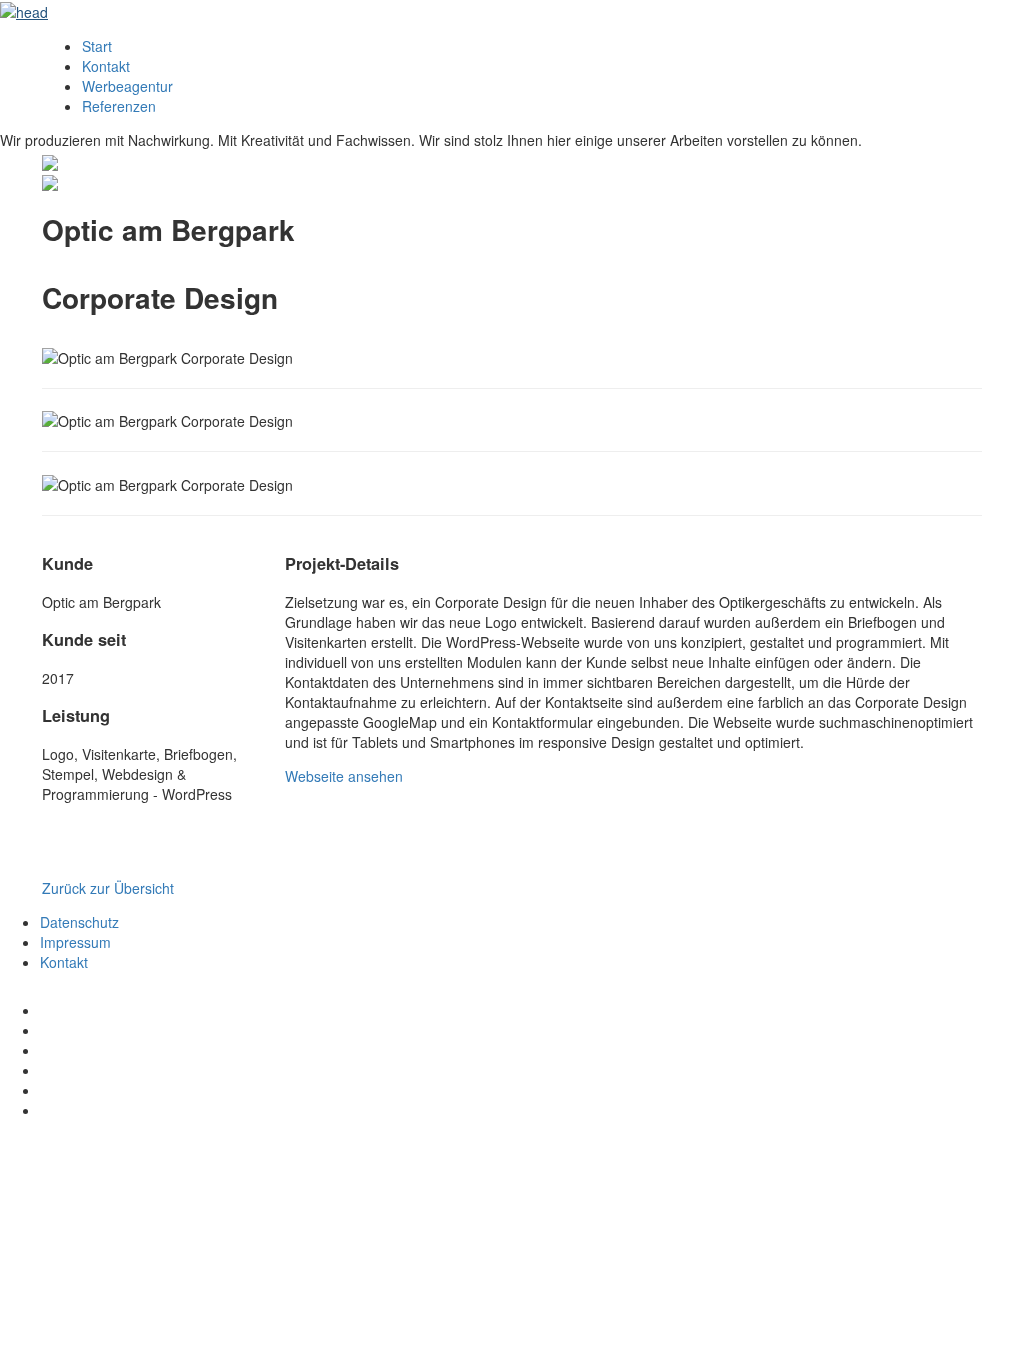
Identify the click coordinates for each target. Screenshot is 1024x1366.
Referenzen (119, 106)
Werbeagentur (127, 86)
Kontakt (106, 66)
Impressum (75, 942)
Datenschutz (79, 922)
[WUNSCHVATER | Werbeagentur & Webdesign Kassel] (24, 10)
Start (97, 46)
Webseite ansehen (344, 776)
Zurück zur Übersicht (108, 888)
